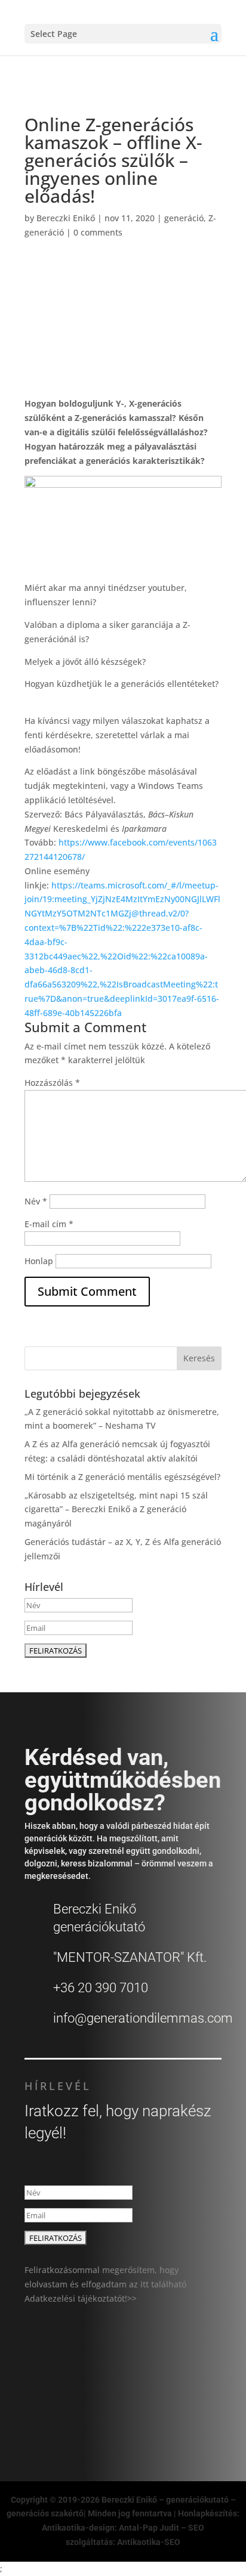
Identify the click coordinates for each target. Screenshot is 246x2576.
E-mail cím (49, 1224)
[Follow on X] (90, 2410)
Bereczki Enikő (66, 218)
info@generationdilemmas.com (143, 2018)
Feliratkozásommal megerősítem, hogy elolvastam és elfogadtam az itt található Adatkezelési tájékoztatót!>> (105, 2284)
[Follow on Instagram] (116, 2410)
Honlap (39, 1261)
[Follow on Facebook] (63, 2410)
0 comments (98, 232)
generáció (184, 218)
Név (36, 1201)
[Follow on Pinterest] (168, 2410)
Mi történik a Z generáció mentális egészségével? (122, 1477)
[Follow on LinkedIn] (142, 2410)
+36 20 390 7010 (101, 1988)
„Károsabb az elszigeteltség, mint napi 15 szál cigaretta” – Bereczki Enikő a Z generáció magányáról (116, 1510)
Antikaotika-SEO (149, 2542)
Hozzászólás (52, 1083)
